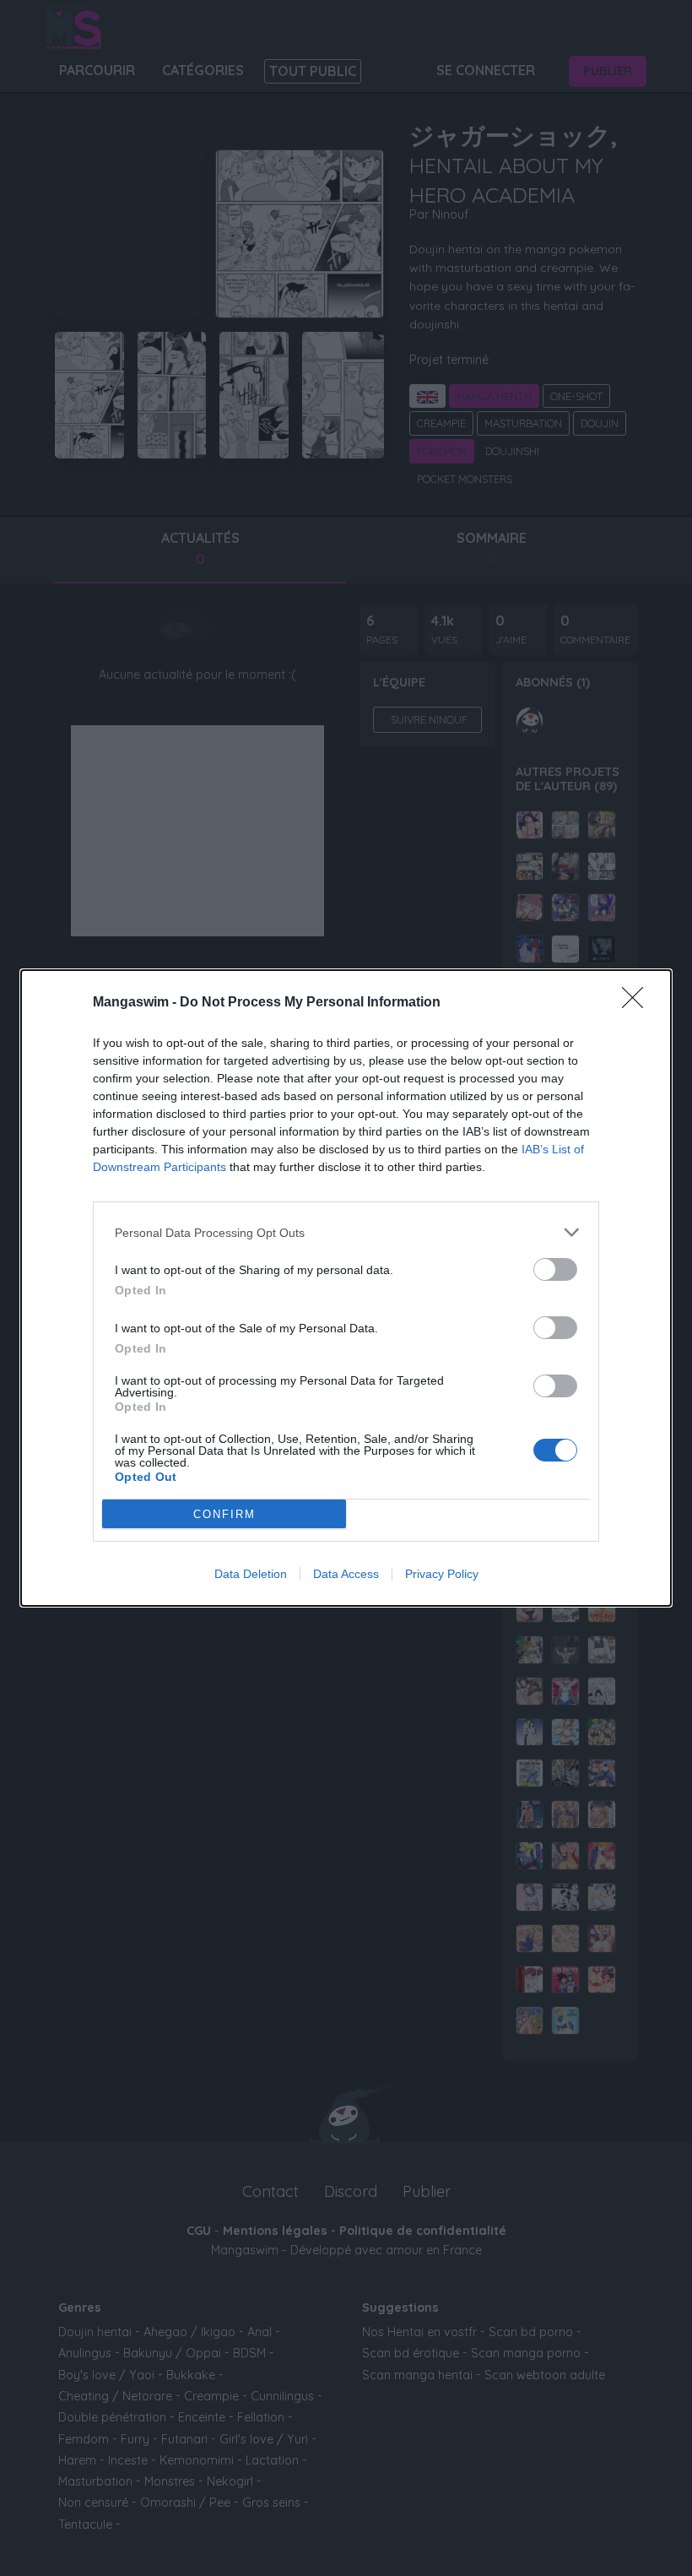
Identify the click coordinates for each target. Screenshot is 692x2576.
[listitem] (346, 1232)
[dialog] (346, 1288)
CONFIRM (224, 1514)
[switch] (555, 1269)
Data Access (346, 1574)
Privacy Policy (442, 1574)
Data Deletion (251, 1574)
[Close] (638, 1003)
